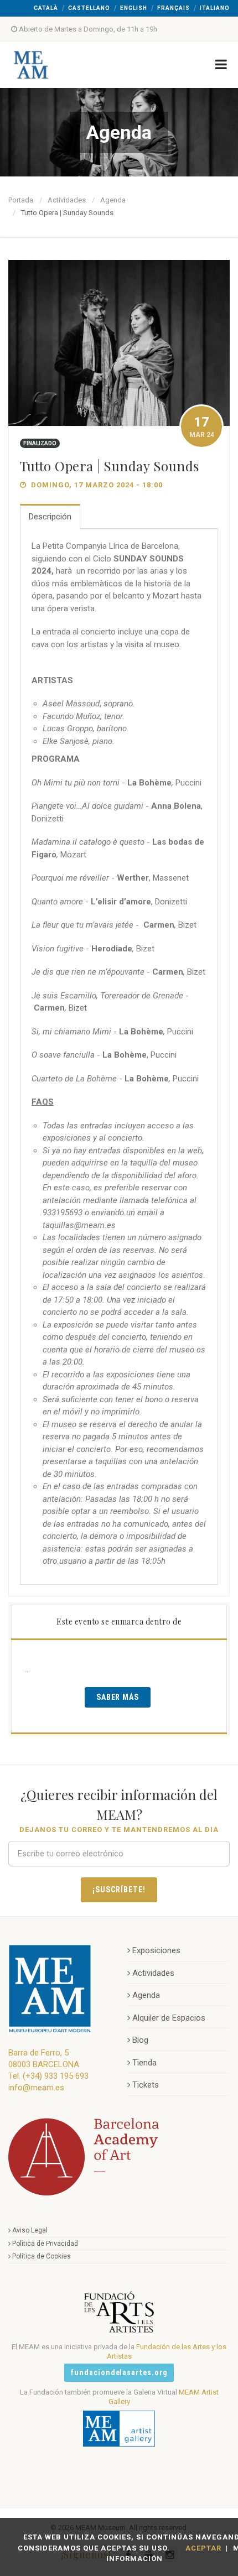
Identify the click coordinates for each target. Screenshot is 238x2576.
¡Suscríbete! (119, 1890)
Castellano (89, 8)
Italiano (215, 8)
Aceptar (203, 2548)
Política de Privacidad (45, 2244)
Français (174, 8)
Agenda (113, 200)
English (134, 8)
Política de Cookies (42, 2256)
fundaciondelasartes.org (119, 2372)
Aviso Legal (30, 2230)
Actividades (67, 200)
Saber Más (118, 1697)
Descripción (50, 517)
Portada (21, 200)
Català (46, 8)
